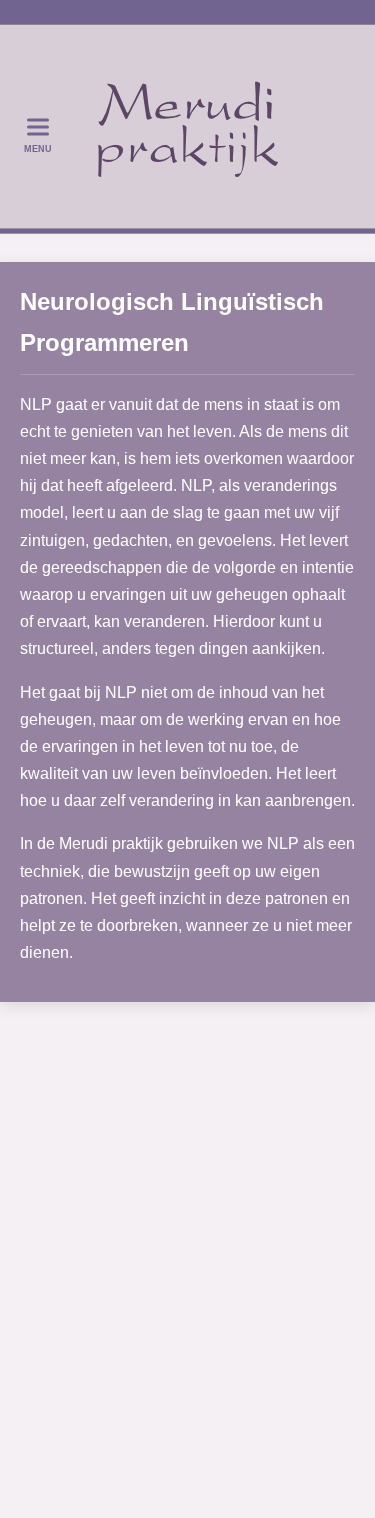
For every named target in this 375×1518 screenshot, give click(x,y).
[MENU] (37, 126)
